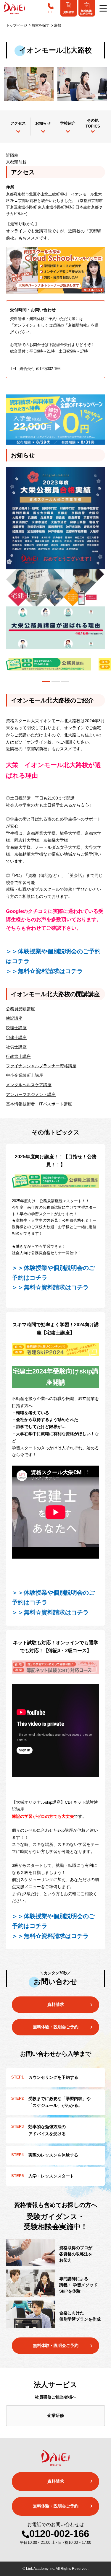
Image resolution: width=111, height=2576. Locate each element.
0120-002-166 (59, 2534)
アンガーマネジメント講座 (31, 1094)
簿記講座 (14, 1018)
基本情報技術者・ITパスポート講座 (39, 1104)
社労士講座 (16, 1047)
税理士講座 (16, 1028)
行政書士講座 (18, 1056)
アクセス (18, 123)
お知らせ (43, 123)
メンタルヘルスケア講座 (29, 1085)
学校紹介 (68, 123)
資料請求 (56, 2004)
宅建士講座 (16, 1037)
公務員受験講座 (20, 1009)
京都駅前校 (16, 162)
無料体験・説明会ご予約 (56, 2345)
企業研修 (56, 2415)
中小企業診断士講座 (25, 1075)
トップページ (17, 25)
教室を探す (41, 25)
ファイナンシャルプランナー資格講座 (41, 1066)
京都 (57, 25)
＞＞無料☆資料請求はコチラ (44, 971)
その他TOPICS (93, 123)
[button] (46, 682)
